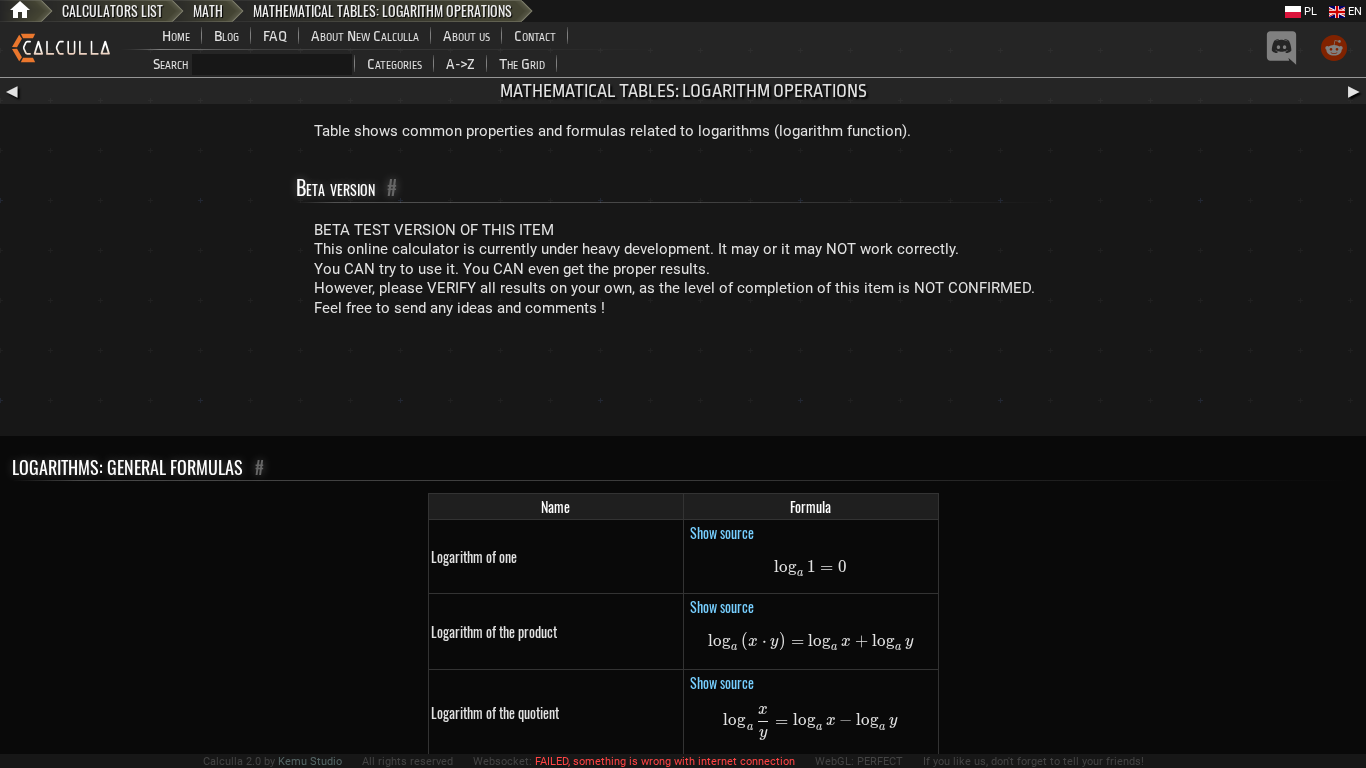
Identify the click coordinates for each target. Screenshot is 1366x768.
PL (1309, 11)
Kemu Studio (310, 761)
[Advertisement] (683, 381)
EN (1353, 11)
